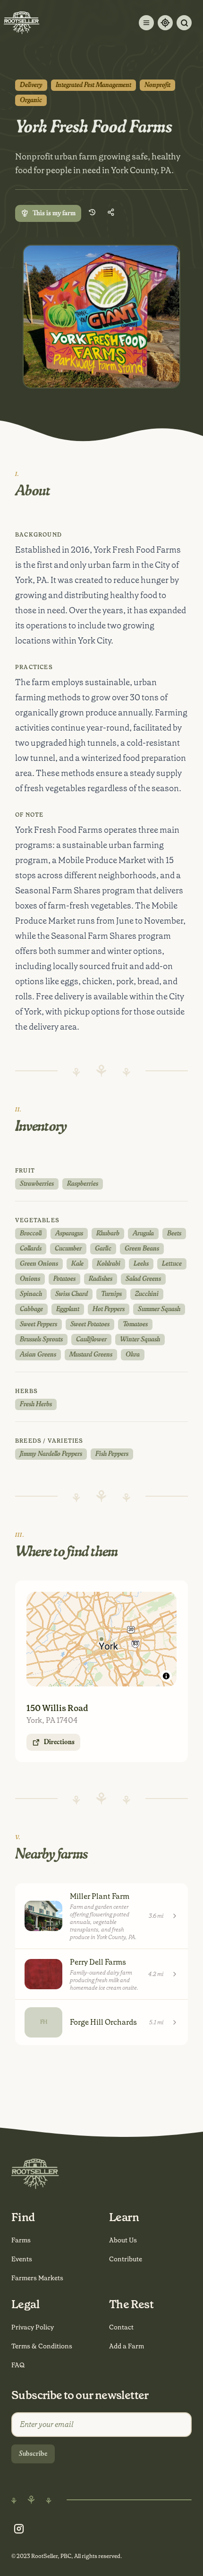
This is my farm (54, 213)
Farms (21, 2240)
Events (22, 2259)
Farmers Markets (37, 2278)
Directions (59, 1742)
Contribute (126, 2259)
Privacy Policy (33, 2327)
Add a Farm (127, 2346)
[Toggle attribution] (166, 1676)
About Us (123, 2240)
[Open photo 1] (101, 317)
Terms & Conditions (42, 2346)
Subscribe (33, 2454)
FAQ (18, 2365)
